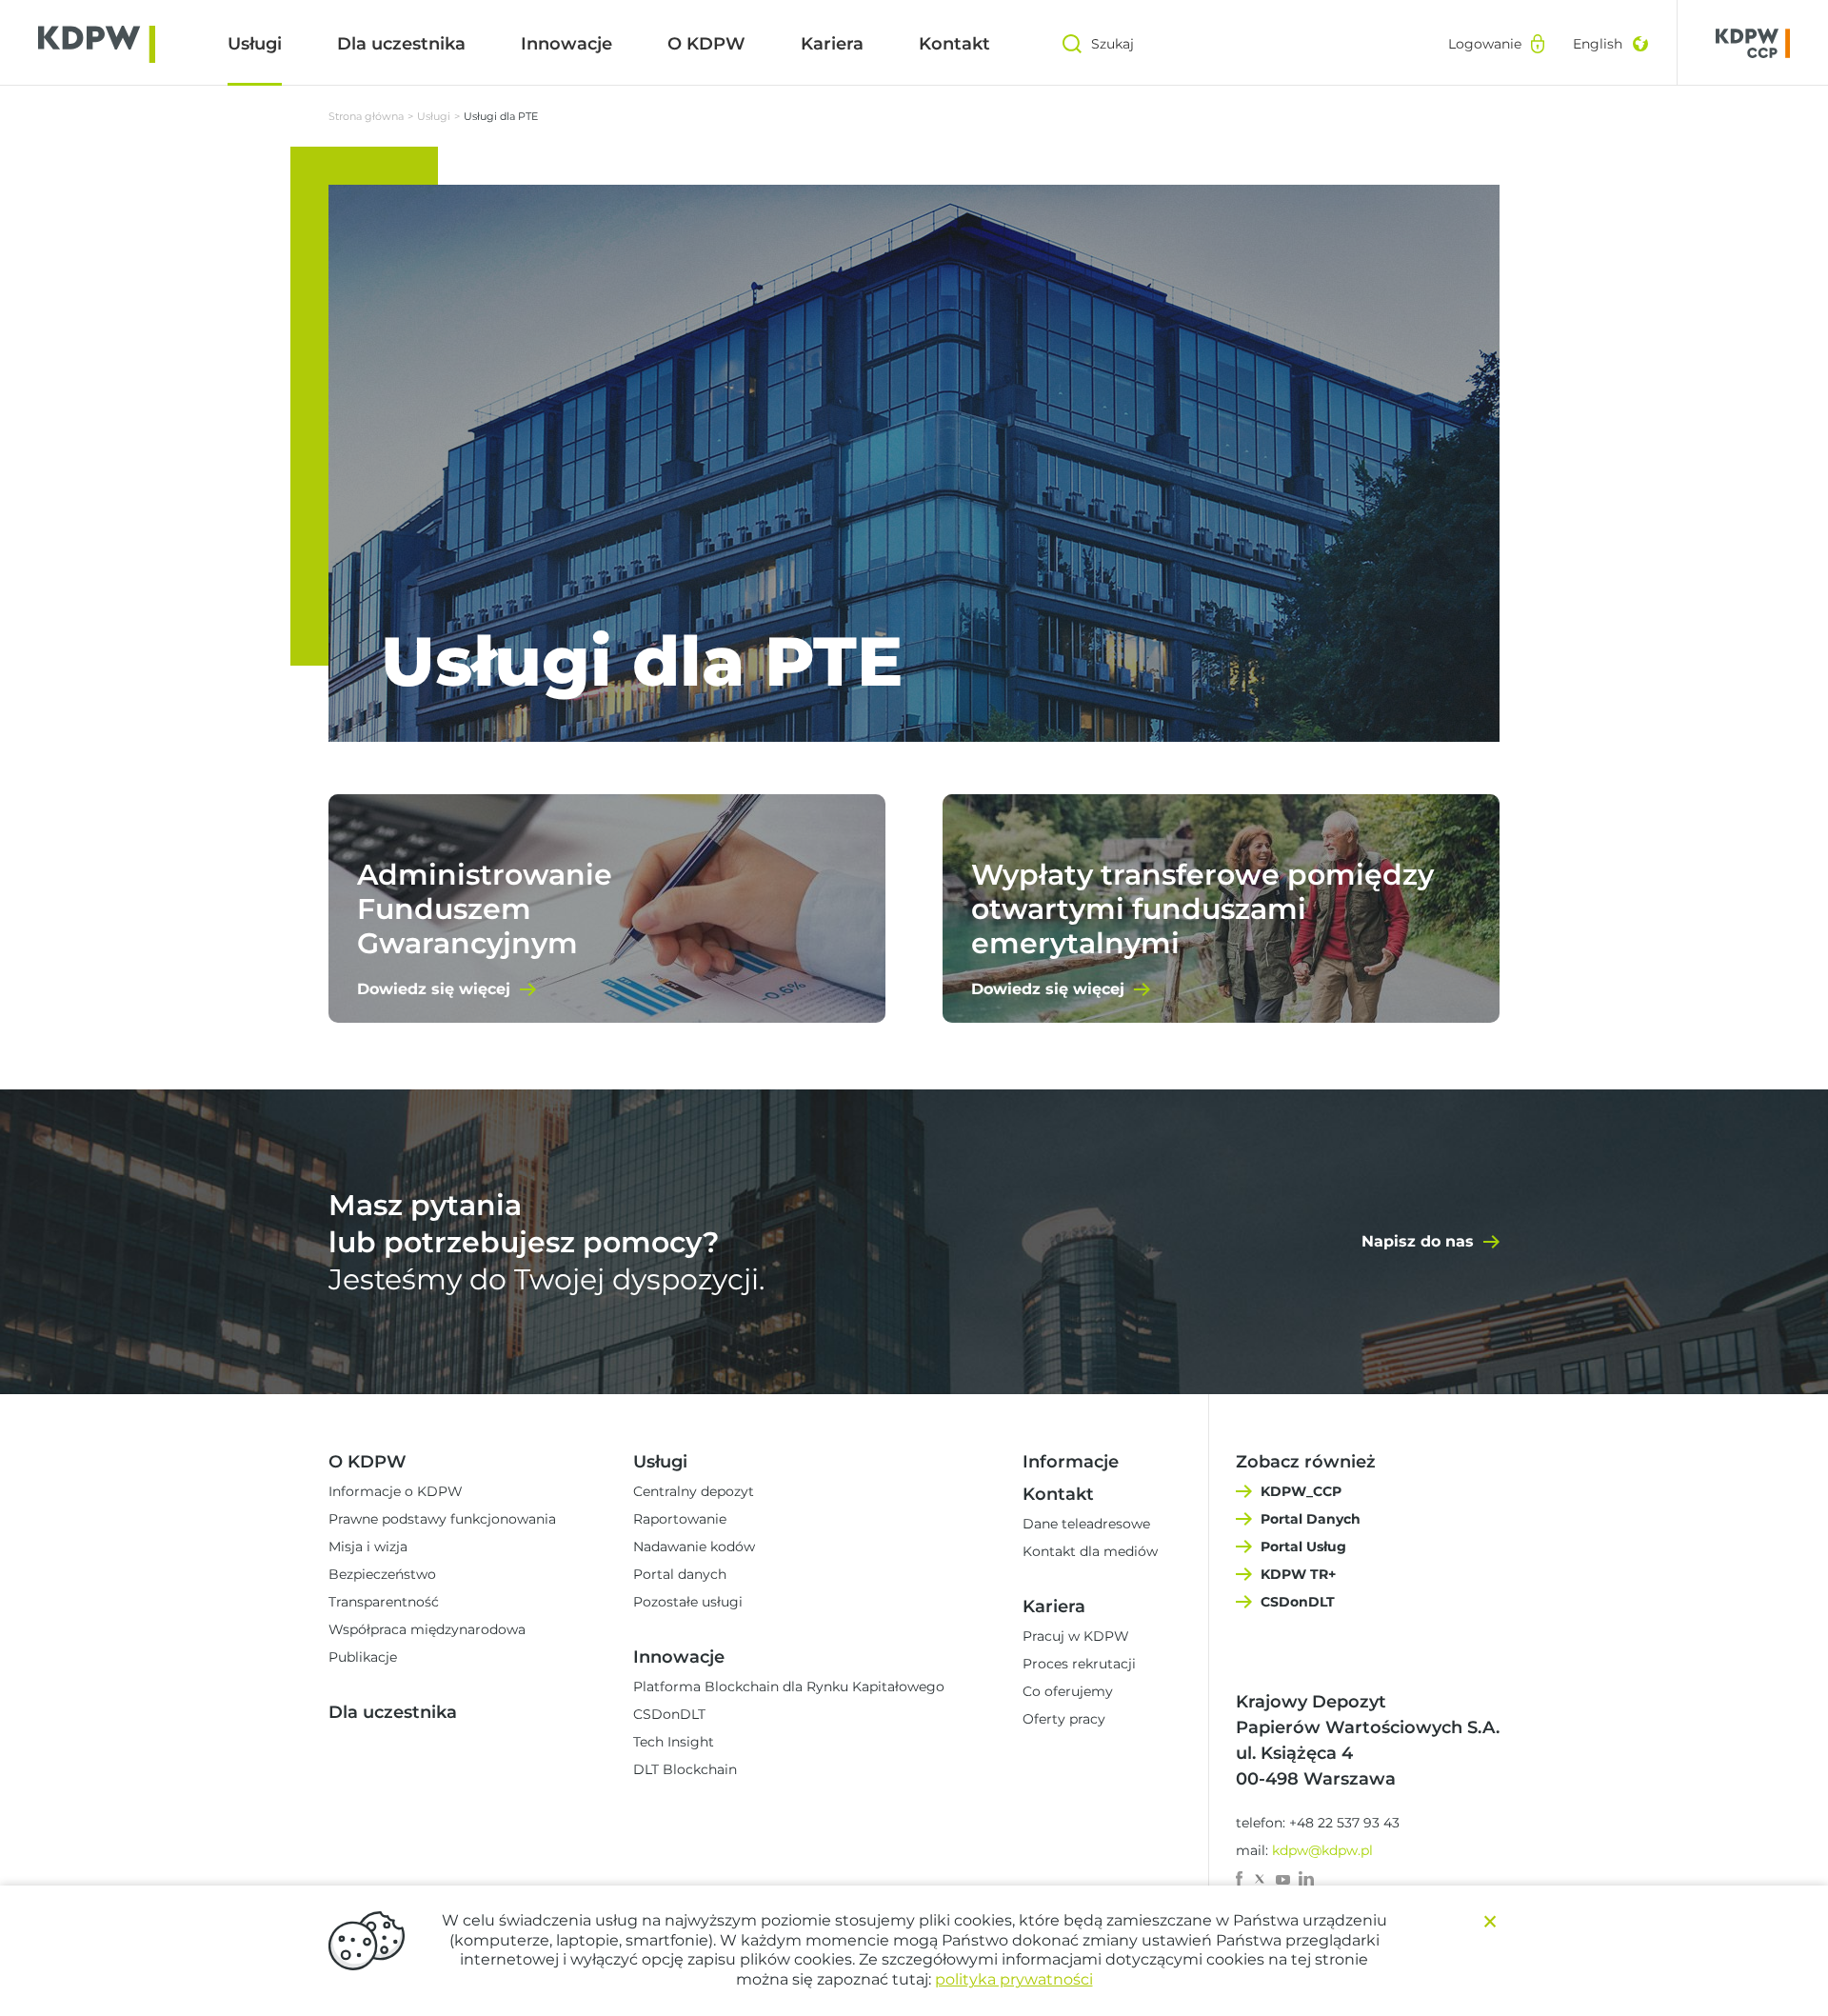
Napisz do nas (1418, 1241)
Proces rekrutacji (1079, 1664)
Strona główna (366, 116)
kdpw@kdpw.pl (1322, 1850)
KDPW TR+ (1298, 1574)
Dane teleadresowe (1086, 1524)
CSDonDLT (669, 1714)
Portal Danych (1311, 1519)
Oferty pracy (1064, 1719)
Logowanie (1485, 44)
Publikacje (363, 1657)
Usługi (255, 44)
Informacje (1071, 1462)
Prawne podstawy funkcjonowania (442, 1519)
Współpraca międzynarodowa (427, 1629)
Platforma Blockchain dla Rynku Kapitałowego (789, 1687)
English (1598, 44)
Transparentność (384, 1602)
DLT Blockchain (685, 1769)
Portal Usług (1303, 1547)
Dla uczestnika (401, 44)
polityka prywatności (1014, 1979)
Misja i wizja (368, 1547)
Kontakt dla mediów (1090, 1551)
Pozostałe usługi (688, 1602)
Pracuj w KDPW (1076, 1636)
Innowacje (566, 44)
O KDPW (706, 44)
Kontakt (954, 44)
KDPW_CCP (1301, 1491)
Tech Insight (674, 1742)
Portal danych (680, 1574)
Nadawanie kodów (694, 1547)
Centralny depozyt (694, 1491)
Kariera (832, 44)
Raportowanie (680, 1519)
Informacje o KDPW (396, 1491)
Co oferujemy (1068, 1691)
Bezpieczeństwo (382, 1574)
